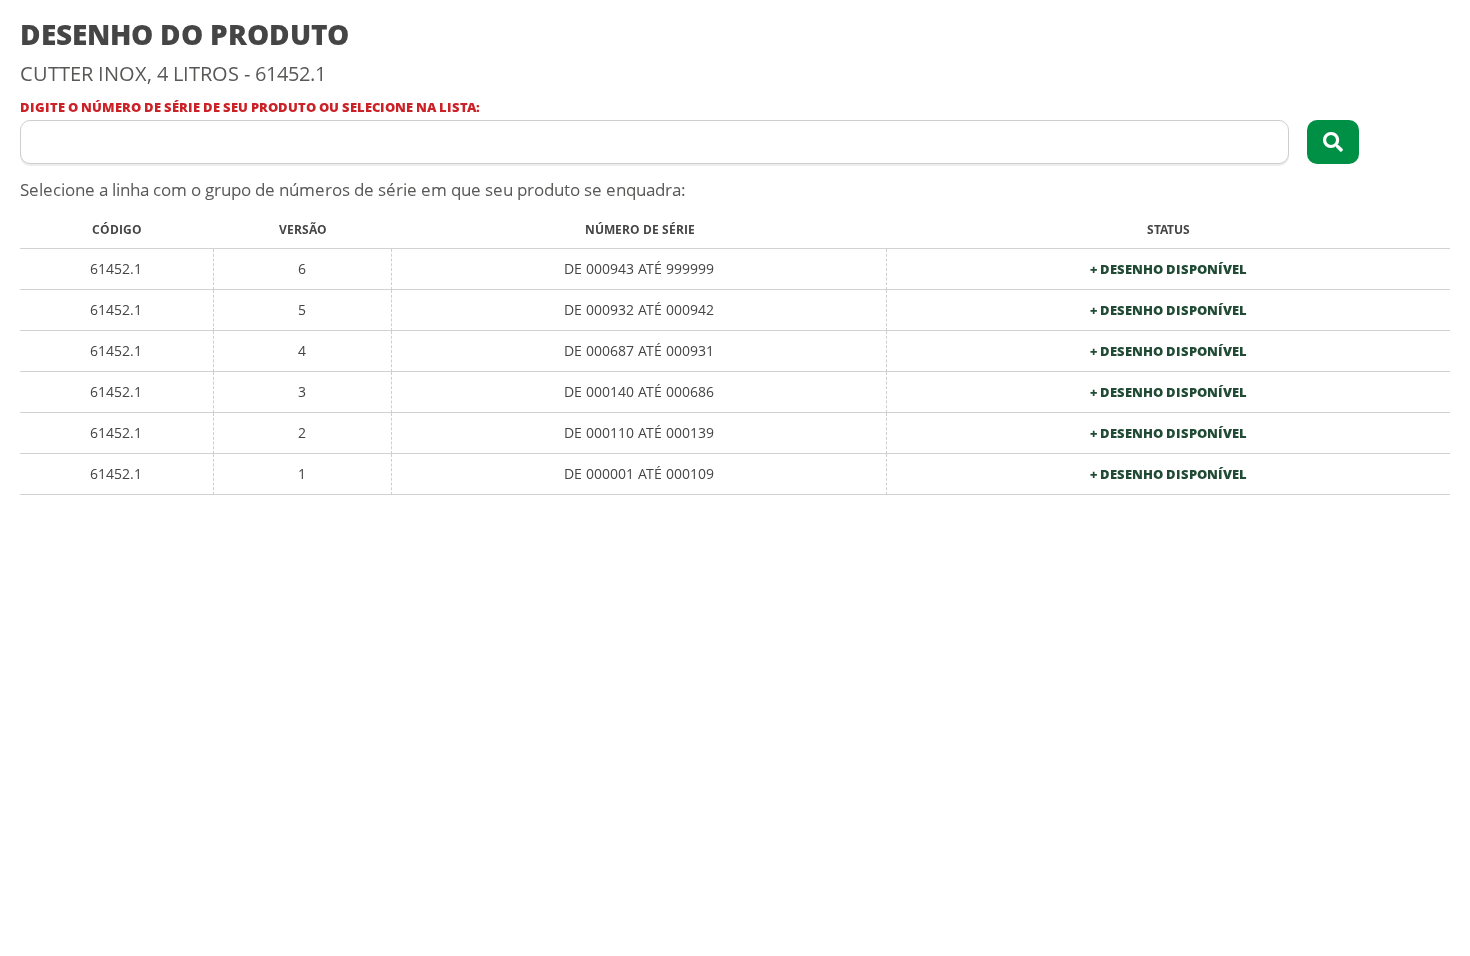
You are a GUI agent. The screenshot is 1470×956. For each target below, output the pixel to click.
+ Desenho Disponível (1168, 269)
